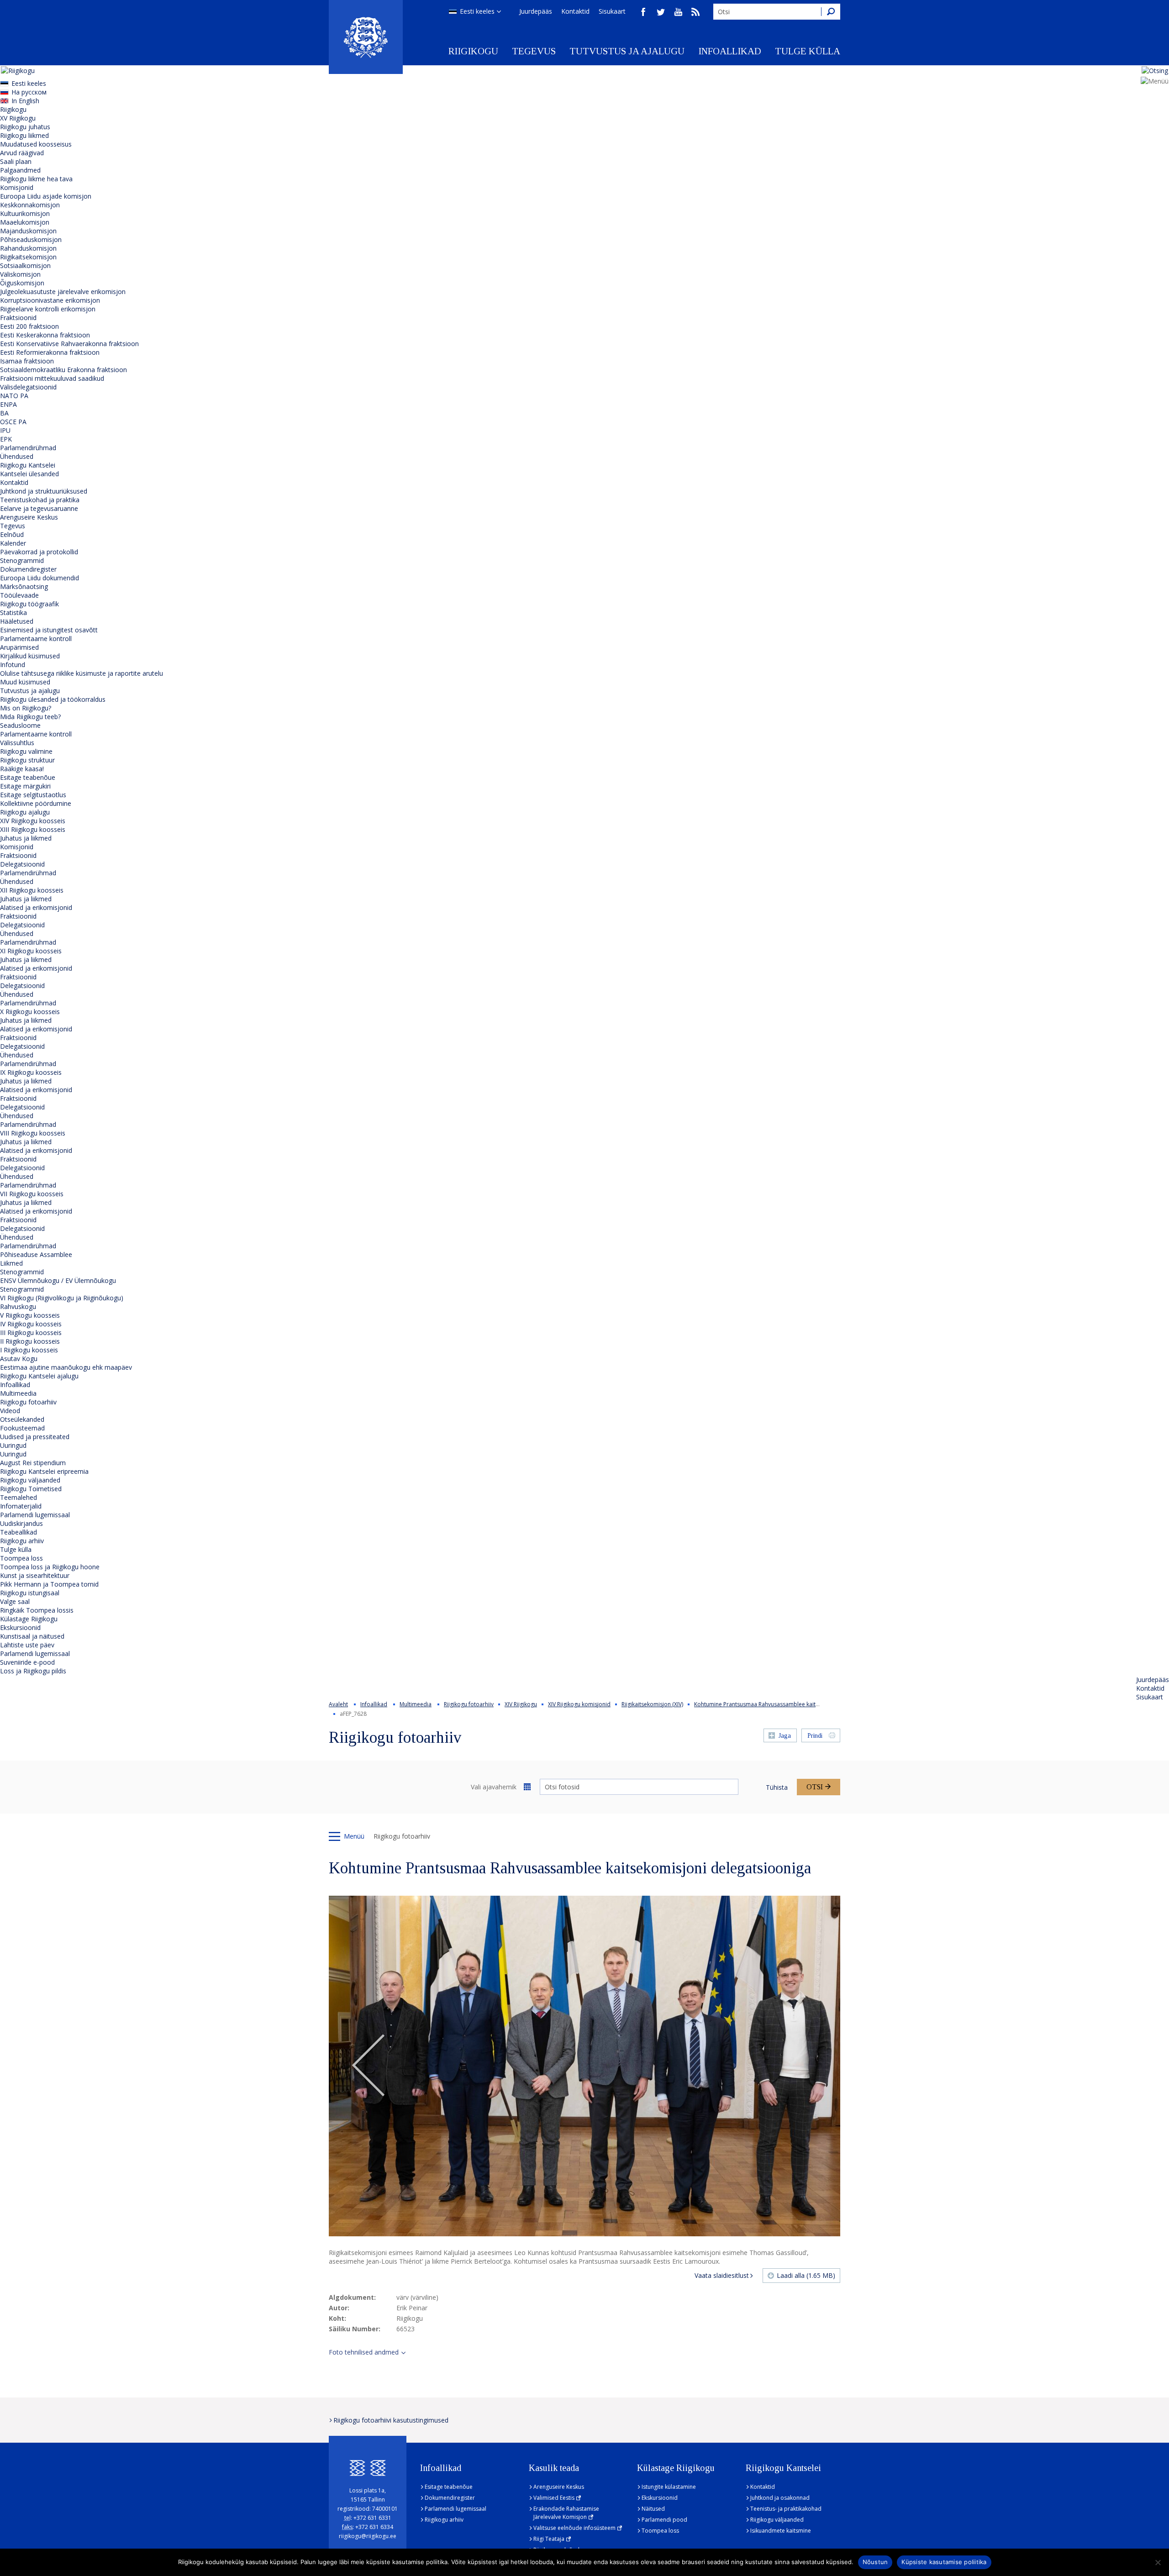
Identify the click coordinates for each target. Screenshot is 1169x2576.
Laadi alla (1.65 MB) (806, 2275)
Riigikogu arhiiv (22, 1541)
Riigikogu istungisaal (30, 1593)
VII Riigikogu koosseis (32, 1194)
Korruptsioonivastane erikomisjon (50, 300)
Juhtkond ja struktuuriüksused (44, 491)
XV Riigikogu (18, 118)
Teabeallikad (18, 1532)
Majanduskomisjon (28, 231)
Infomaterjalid (21, 1506)
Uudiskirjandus (21, 1523)
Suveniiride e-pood (27, 1662)
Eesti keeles (477, 11)
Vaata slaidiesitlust (722, 2275)
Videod (10, 1411)
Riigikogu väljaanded (30, 1480)
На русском (29, 92)
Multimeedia (18, 1393)
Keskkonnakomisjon (30, 205)
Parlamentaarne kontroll (36, 639)
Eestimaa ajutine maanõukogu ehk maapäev (66, 1367)
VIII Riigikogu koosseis (33, 1133)
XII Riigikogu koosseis (32, 890)
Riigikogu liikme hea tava (36, 179)
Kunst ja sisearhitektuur (35, 1575)
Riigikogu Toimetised (31, 1489)
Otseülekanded (22, 1419)
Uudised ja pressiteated (35, 1437)
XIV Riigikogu (521, 1704)
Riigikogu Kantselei (28, 465)
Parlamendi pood (664, 2520)
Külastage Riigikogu (29, 1619)
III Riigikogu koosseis (31, 1333)
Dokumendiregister (28, 569)
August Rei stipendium (33, 1463)
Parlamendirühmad (28, 448)
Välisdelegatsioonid (28, 387)
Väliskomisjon (20, 274)
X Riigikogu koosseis (30, 1012)
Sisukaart (612, 11)
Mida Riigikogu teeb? (30, 717)
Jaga (785, 1736)
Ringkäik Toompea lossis (37, 1610)
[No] (1158, 2562)
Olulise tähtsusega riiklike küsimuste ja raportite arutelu (82, 673)
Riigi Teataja (549, 2539)
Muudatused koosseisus (36, 144)
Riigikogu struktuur (27, 760)
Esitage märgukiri (25, 786)
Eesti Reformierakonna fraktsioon (50, 352)
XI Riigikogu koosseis (31, 951)
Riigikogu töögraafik (29, 604)
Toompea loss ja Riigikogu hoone (50, 1567)
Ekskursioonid (20, 1627)
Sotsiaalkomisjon (25, 265)
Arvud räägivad (22, 153)
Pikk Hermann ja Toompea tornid (49, 1584)
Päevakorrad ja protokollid (39, 552)
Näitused (653, 2509)
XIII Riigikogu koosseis (33, 829)
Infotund (13, 665)
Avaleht (338, 1704)
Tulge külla (808, 51)
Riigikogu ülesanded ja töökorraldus (53, 699)
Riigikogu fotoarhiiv (28, 1402)
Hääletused (17, 621)
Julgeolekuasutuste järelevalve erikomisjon (63, 292)
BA (4, 413)
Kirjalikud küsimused (30, 656)
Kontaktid (575, 11)
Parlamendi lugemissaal (35, 1515)
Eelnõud (12, 534)
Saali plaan (16, 161)
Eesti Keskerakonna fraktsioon (45, 335)
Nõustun (875, 2562)
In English (25, 101)
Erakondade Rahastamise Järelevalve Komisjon (566, 2513)
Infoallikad (730, 51)
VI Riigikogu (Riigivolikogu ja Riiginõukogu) (62, 1298)
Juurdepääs (536, 11)
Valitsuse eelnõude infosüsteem (574, 2528)
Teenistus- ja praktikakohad (786, 2509)
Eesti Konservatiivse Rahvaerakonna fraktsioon (69, 344)
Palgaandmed (20, 170)
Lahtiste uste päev (27, 1645)
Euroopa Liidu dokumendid (39, 578)
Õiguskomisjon (22, 283)
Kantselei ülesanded (29, 474)
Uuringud (13, 1445)
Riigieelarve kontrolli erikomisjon (48, 309)
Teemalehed (18, 1497)
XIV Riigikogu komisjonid (579, 1704)
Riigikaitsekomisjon (28, 257)
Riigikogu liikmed (24, 135)
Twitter (661, 12)
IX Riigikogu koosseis (31, 1072)
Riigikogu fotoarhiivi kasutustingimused (391, 2420)
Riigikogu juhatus (25, 127)
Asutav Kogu (19, 1359)
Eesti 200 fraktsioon (29, 326)
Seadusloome (20, 725)
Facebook (643, 12)
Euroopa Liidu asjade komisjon (46, 196)
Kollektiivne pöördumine (36, 803)
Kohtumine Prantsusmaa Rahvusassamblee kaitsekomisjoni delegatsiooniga (792, 1704)
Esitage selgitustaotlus (33, 795)
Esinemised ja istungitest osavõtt (49, 630)
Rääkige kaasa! (22, 769)
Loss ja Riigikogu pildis (33, 1671)
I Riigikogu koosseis (29, 1350)
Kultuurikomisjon (25, 213)
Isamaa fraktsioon (27, 361)
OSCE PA (13, 422)
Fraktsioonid (18, 318)
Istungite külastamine (669, 2487)
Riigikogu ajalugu (25, 812)
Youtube (678, 12)
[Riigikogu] (366, 37)
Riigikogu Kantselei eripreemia (44, 1471)
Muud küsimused (25, 682)
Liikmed (11, 1263)
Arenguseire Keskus (29, 517)
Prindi (815, 1736)
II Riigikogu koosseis (30, 1341)
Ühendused (17, 456)
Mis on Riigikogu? (26, 708)
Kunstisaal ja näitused (32, 1636)
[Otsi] (831, 12)
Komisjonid (17, 187)
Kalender (13, 543)
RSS (695, 12)
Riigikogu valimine (26, 751)
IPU (5, 430)
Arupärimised (19, 647)
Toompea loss (21, 1558)
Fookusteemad (22, 1428)
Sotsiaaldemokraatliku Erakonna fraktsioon (63, 370)
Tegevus (534, 51)
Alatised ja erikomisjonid (36, 907)
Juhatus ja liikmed (26, 838)
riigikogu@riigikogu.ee (368, 2536)
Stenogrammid (22, 560)
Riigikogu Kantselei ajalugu (39, 1376)
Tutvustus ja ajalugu (627, 51)
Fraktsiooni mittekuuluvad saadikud (52, 378)
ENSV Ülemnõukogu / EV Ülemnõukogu (58, 1280)
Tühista (777, 1787)
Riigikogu (473, 51)
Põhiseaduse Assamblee (36, 1254)
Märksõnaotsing (24, 586)
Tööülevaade (19, 595)
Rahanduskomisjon (28, 248)
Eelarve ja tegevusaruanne (39, 508)
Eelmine (369, 2066)
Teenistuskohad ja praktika (40, 500)
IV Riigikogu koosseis (31, 1324)
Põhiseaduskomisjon (31, 239)
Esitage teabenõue (28, 777)
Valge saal (15, 1601)
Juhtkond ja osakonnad (780, 2498)
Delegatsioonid (22, 864)
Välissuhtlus (17, 743)
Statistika (13, 612)
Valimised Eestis (554, 2498)
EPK (6, 439)
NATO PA (14, 396)
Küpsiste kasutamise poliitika (944, 2562)
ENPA (8, 404)
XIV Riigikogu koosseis (33, 821)
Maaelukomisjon (25, 222)
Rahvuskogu (18, 1306)
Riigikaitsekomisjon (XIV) (652, 1704)
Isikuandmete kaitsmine (781, 2531)
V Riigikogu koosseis (30, 1315)
